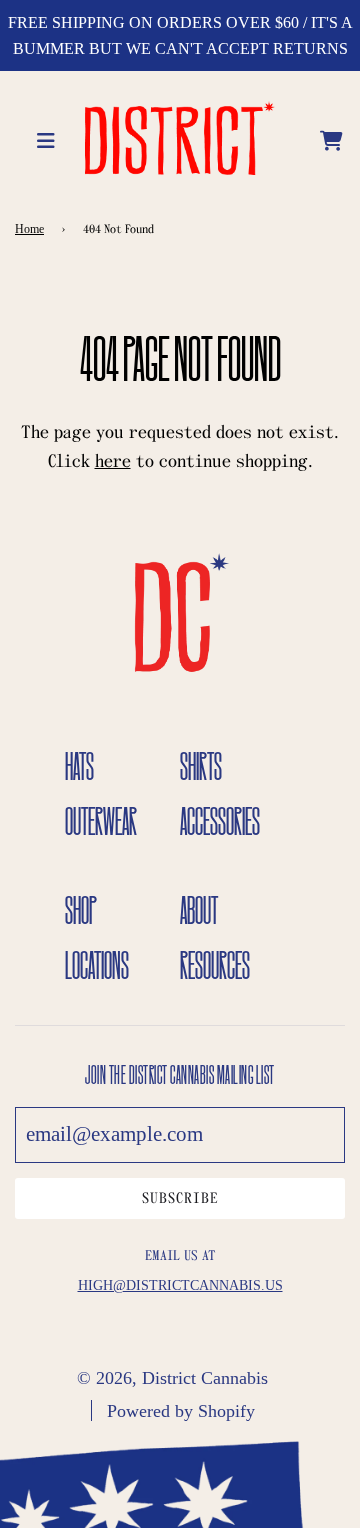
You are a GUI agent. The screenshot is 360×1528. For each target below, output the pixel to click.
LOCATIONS (97, 965)
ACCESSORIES (220, 821)
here (113, 461)
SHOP (81, 910)
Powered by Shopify (181, 1411)
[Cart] (332, 138)
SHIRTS (201, 766)
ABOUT (199, 910)
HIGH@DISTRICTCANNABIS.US (180, 1285)
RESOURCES (215, 965)
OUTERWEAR (101, 821)
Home (29, 229)
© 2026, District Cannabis (172, 1378)
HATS (79, 766)
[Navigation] (48, 137)
